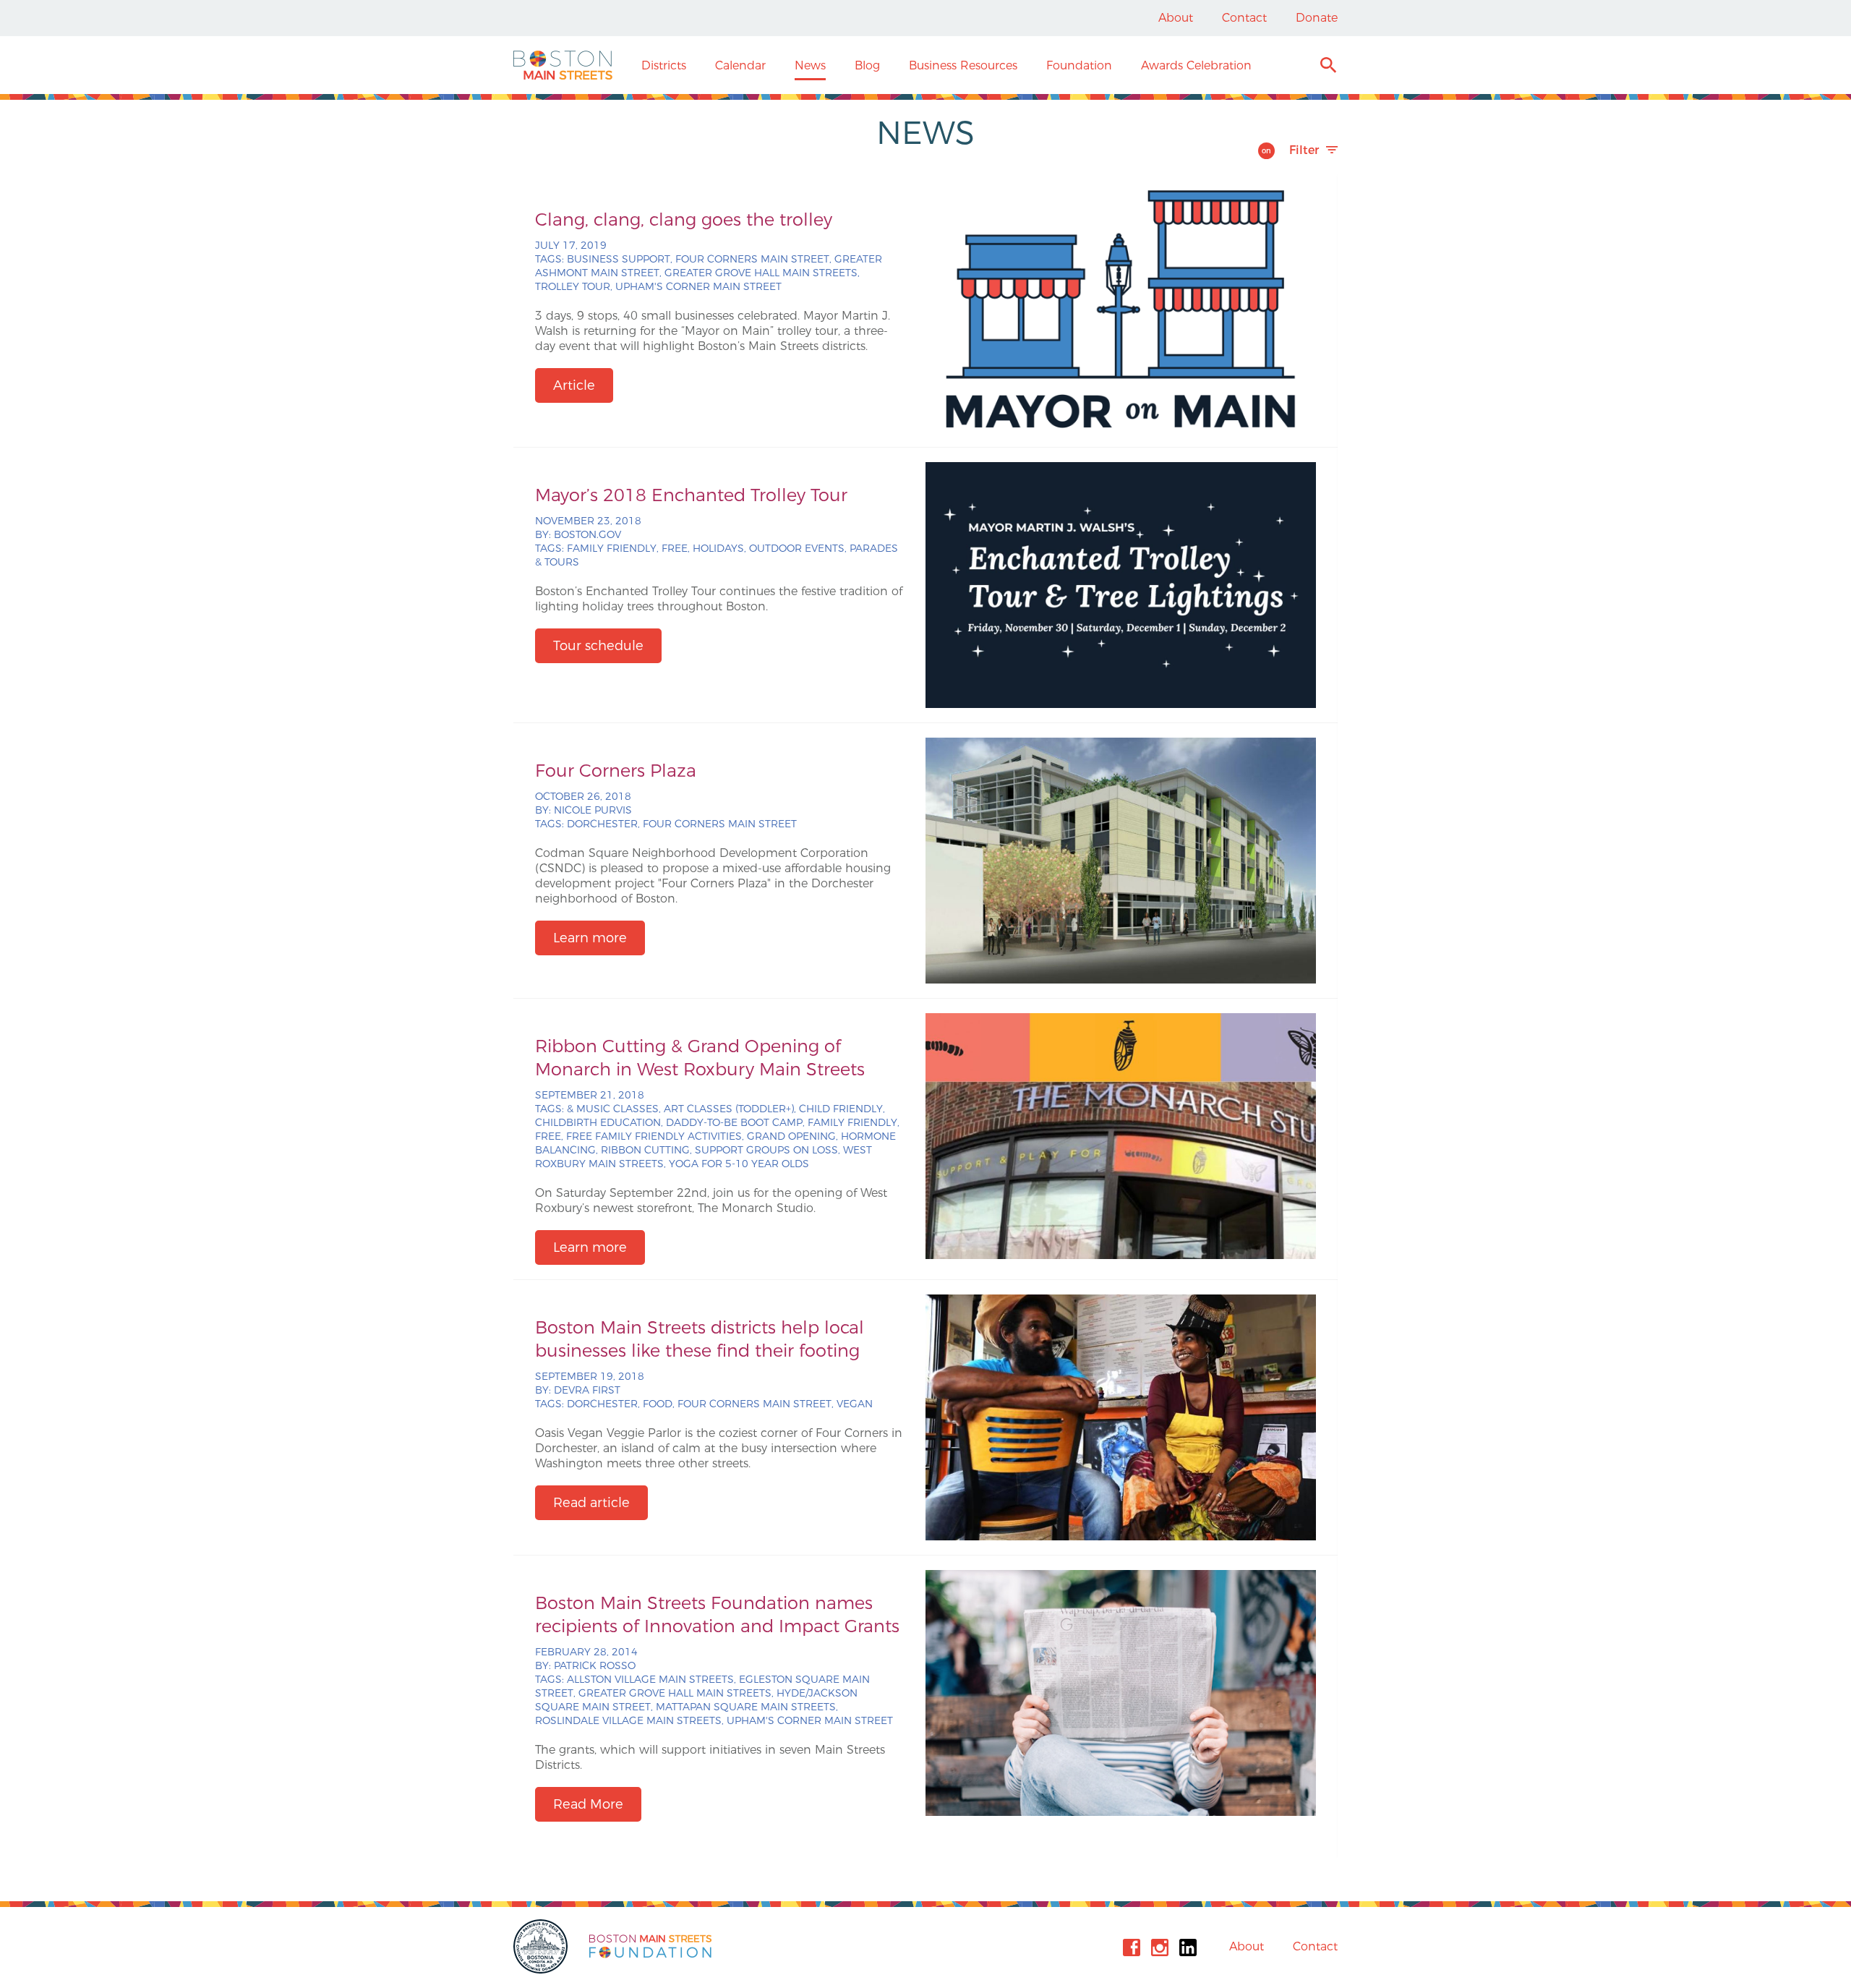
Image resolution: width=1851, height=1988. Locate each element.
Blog (867, 65)
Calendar (740, 65)
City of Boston (542, 1946)
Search (1328, 67)
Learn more (590, 938)
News (810, 65)
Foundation (1079, 65)
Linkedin (1188, 1948)
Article (574, 385)
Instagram (1160, 1948)
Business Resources (963, 65)
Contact (1244, 18)
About (1176, 18)
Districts (664, 65)
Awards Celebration (1196, 65)
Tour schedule (598, 646)
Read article (591, 1503)
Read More (588, 1804)
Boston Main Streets (563, 65)
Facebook (1132, 1948)
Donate (1317, 18)
